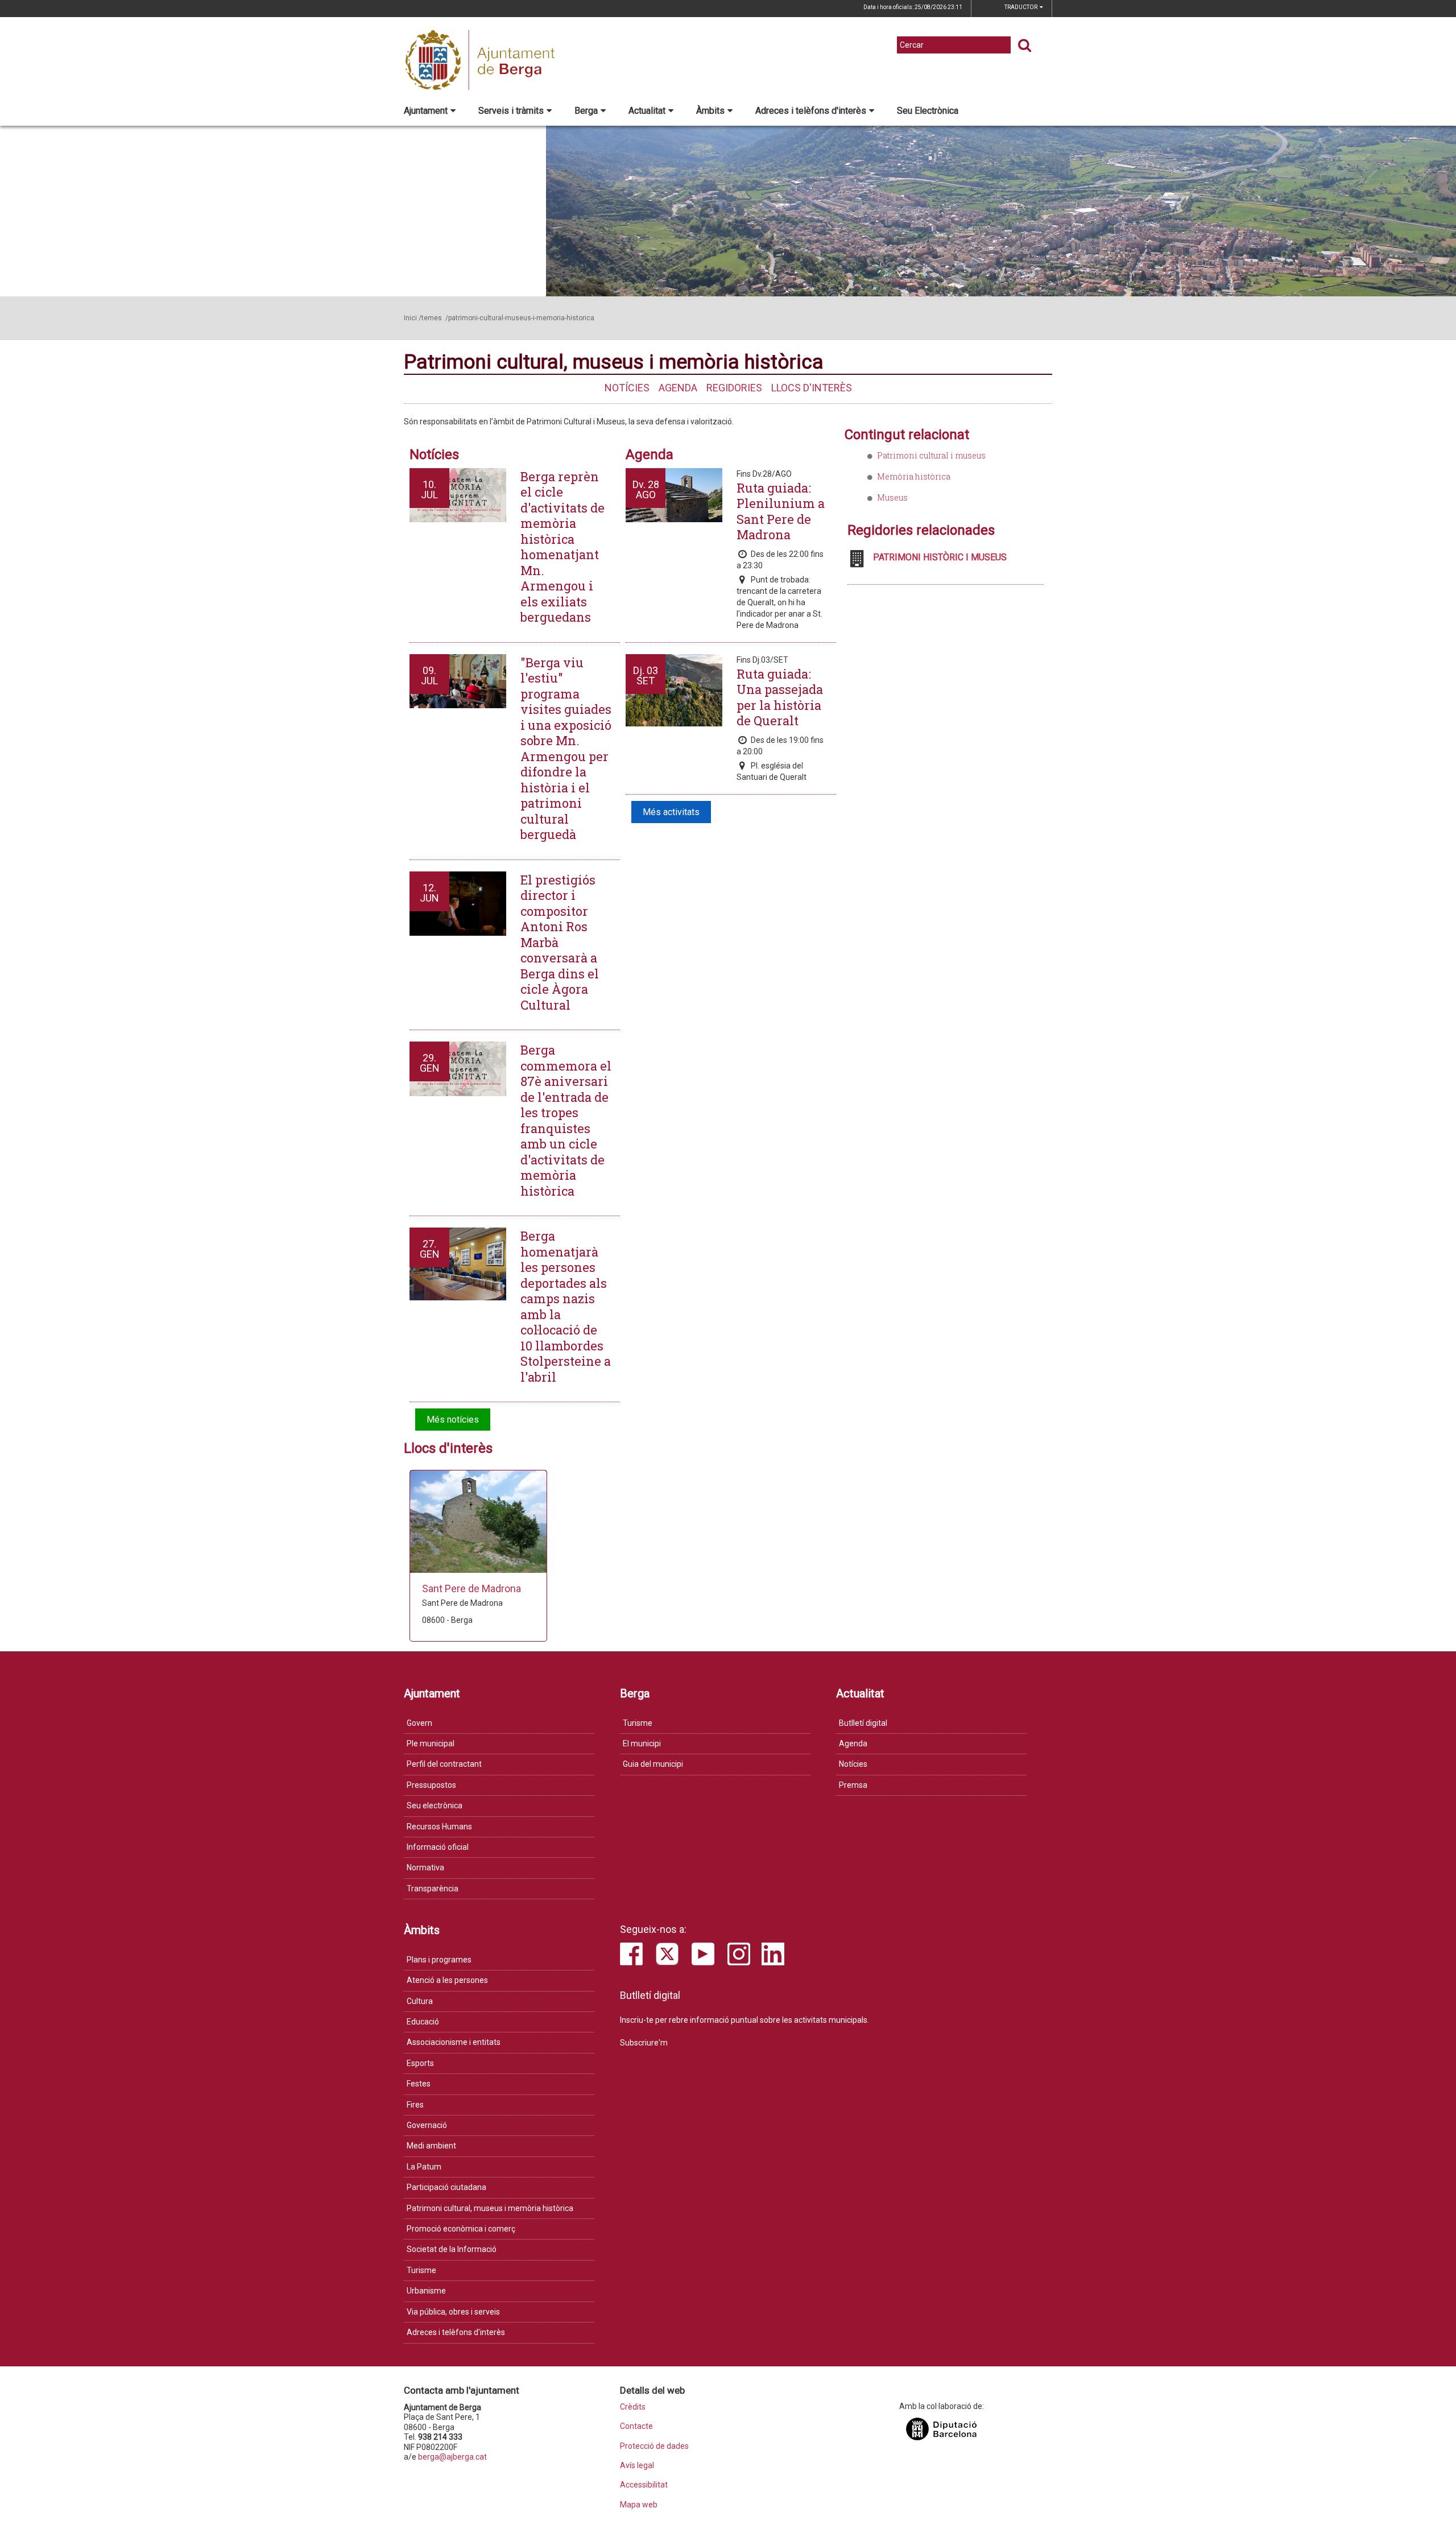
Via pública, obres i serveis (453, 2312)
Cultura (420, 2001)
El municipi (642, 1743)
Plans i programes (439, 1960)
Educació (423, 2022)
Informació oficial (438, 1847)
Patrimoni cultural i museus (931, 455)
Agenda (678, 388)
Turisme (638, 1723)
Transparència (433, 1889)
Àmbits (710, 111)
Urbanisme (426, 2291)
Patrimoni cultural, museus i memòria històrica (490, 2208)
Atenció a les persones (447, 1980)
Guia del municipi (653, 1764)
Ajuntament (426, 111)
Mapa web (639, 2505)
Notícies (627, 388)
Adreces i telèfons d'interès (811, 111)
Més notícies (453, 1420)
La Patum (424, 2167)
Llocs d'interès (812, 388)
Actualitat (647, 111)
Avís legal (637, 2466)
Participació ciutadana (446, 2187)
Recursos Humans (439, 1827)
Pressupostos (431, 1785)
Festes (419, 2084)
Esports (420, 2063)
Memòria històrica (914, 476)
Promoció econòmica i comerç (461, 2229)
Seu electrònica (435, 1805)
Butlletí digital (863, 1723)
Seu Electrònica (928, 111)
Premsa (853, 1785)
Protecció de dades (654, 2446)
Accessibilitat (644, 2485)
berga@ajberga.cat (452, 2457)
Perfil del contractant (444, 1764)
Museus (892, 497)
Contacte (636, 2426)
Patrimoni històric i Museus (940, 557)
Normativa (425, 1867)
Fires (415, 2105)
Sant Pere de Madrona (471, 1588)
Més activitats (671, 812)
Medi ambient (431, 2146)
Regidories (734, 388)
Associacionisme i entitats (454, 2042)
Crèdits (633, 2407)
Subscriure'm (644, 2043)
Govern (419, 1723)
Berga (586, 111)
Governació (427, 2125)
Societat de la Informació (452, 2249)
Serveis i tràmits (511, 111)
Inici (410, 318)
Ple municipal (431, 1743)
